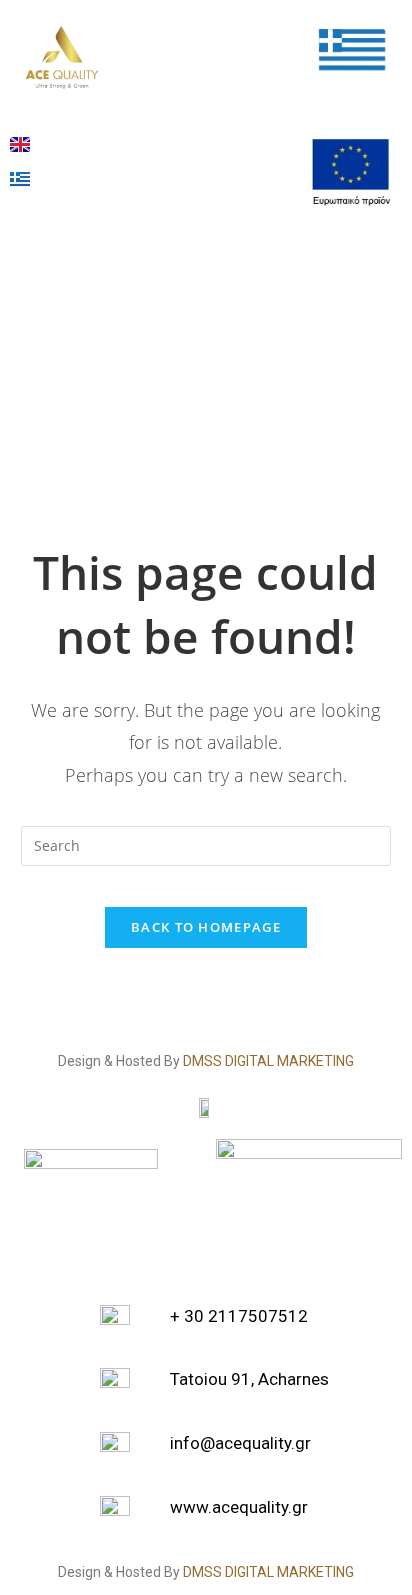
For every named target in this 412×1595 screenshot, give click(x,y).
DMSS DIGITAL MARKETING (268, 1061)
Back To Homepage (206, 927)
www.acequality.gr (239, 1507)
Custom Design (194, 88)
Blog (181, 144)
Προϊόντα (200, 33)
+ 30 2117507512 (239, 1316)
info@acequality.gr (240, 1443)
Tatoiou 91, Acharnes (249, 1379)
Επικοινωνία (212, 191)
